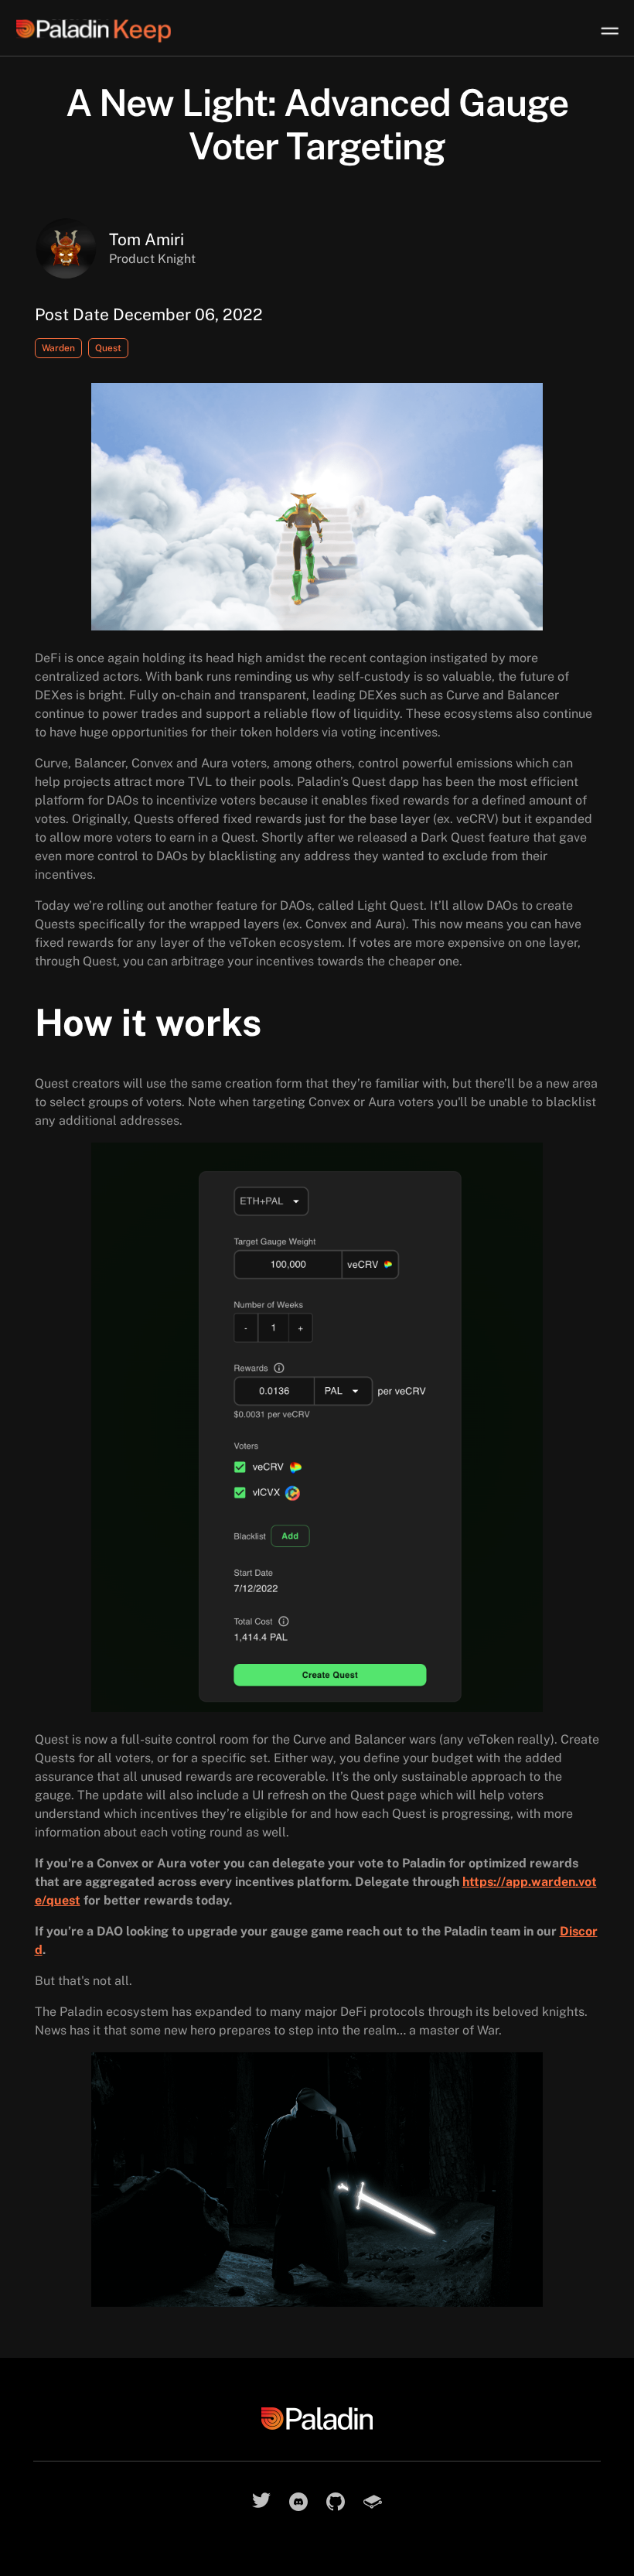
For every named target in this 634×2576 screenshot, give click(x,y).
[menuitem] (609, 31)
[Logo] (109, 31)
